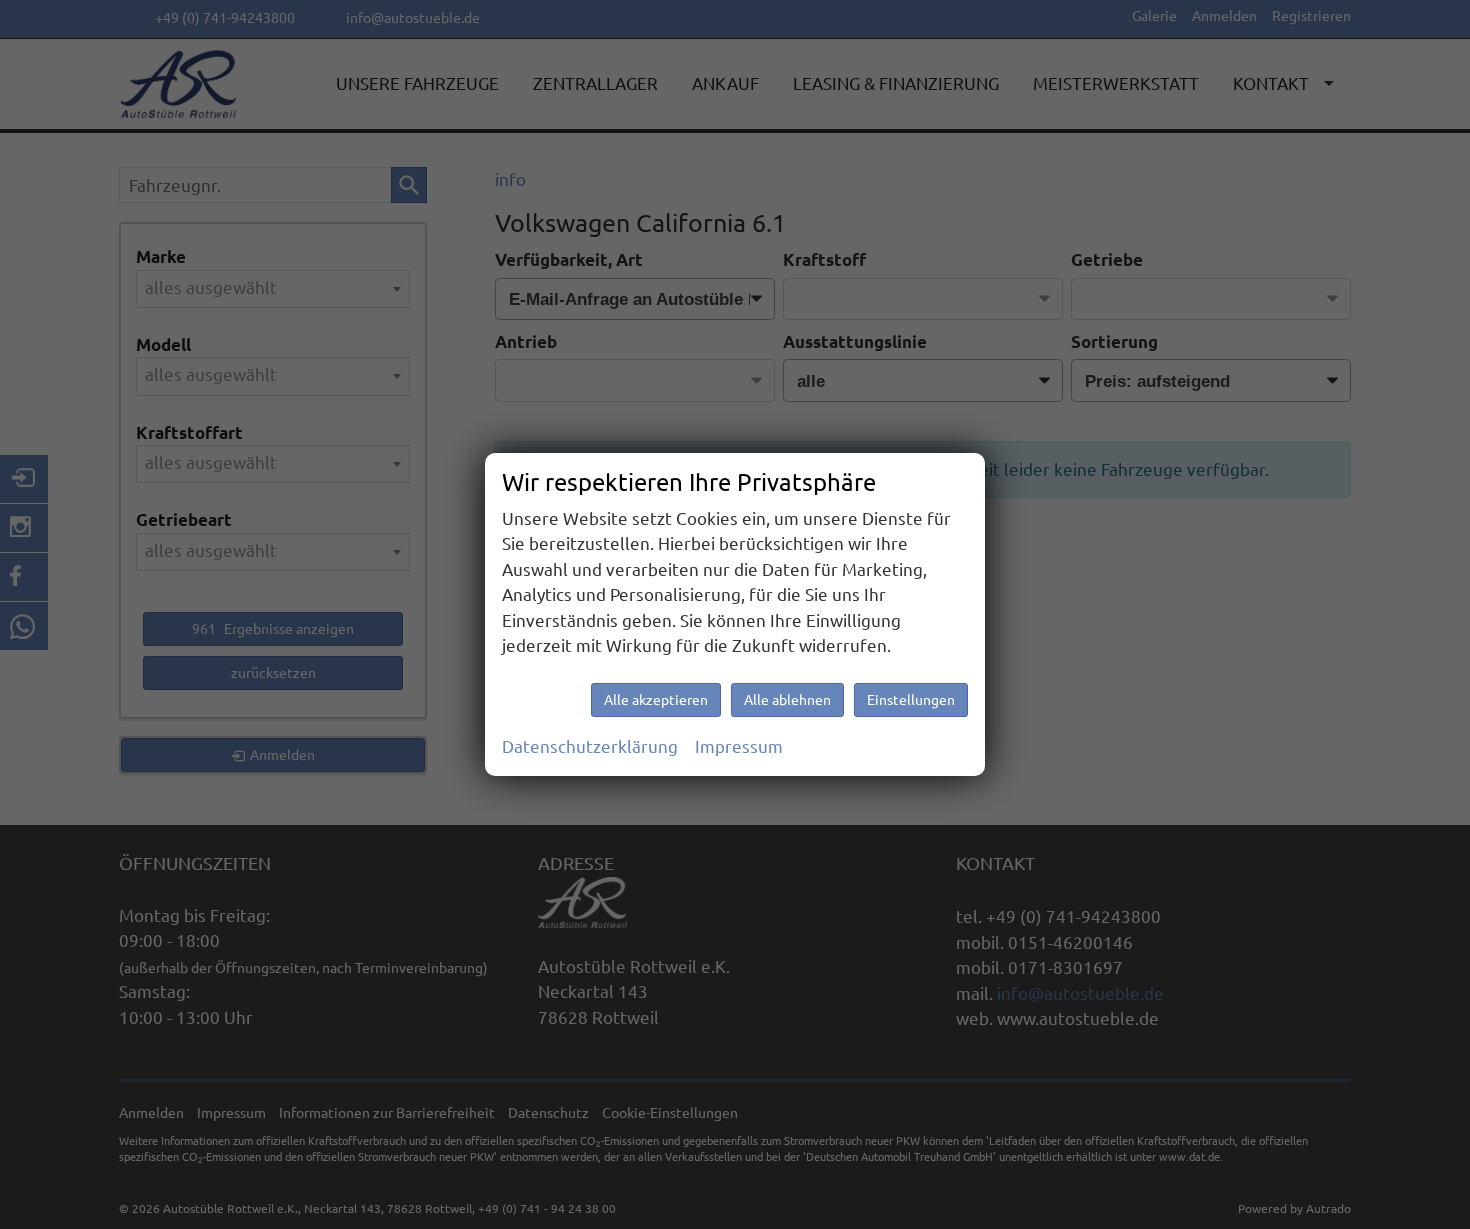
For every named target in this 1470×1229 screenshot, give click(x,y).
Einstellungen (911, 700)
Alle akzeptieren (656, 700)
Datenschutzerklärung (590, 746)
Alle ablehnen (787, 700)
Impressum (739, 746)
